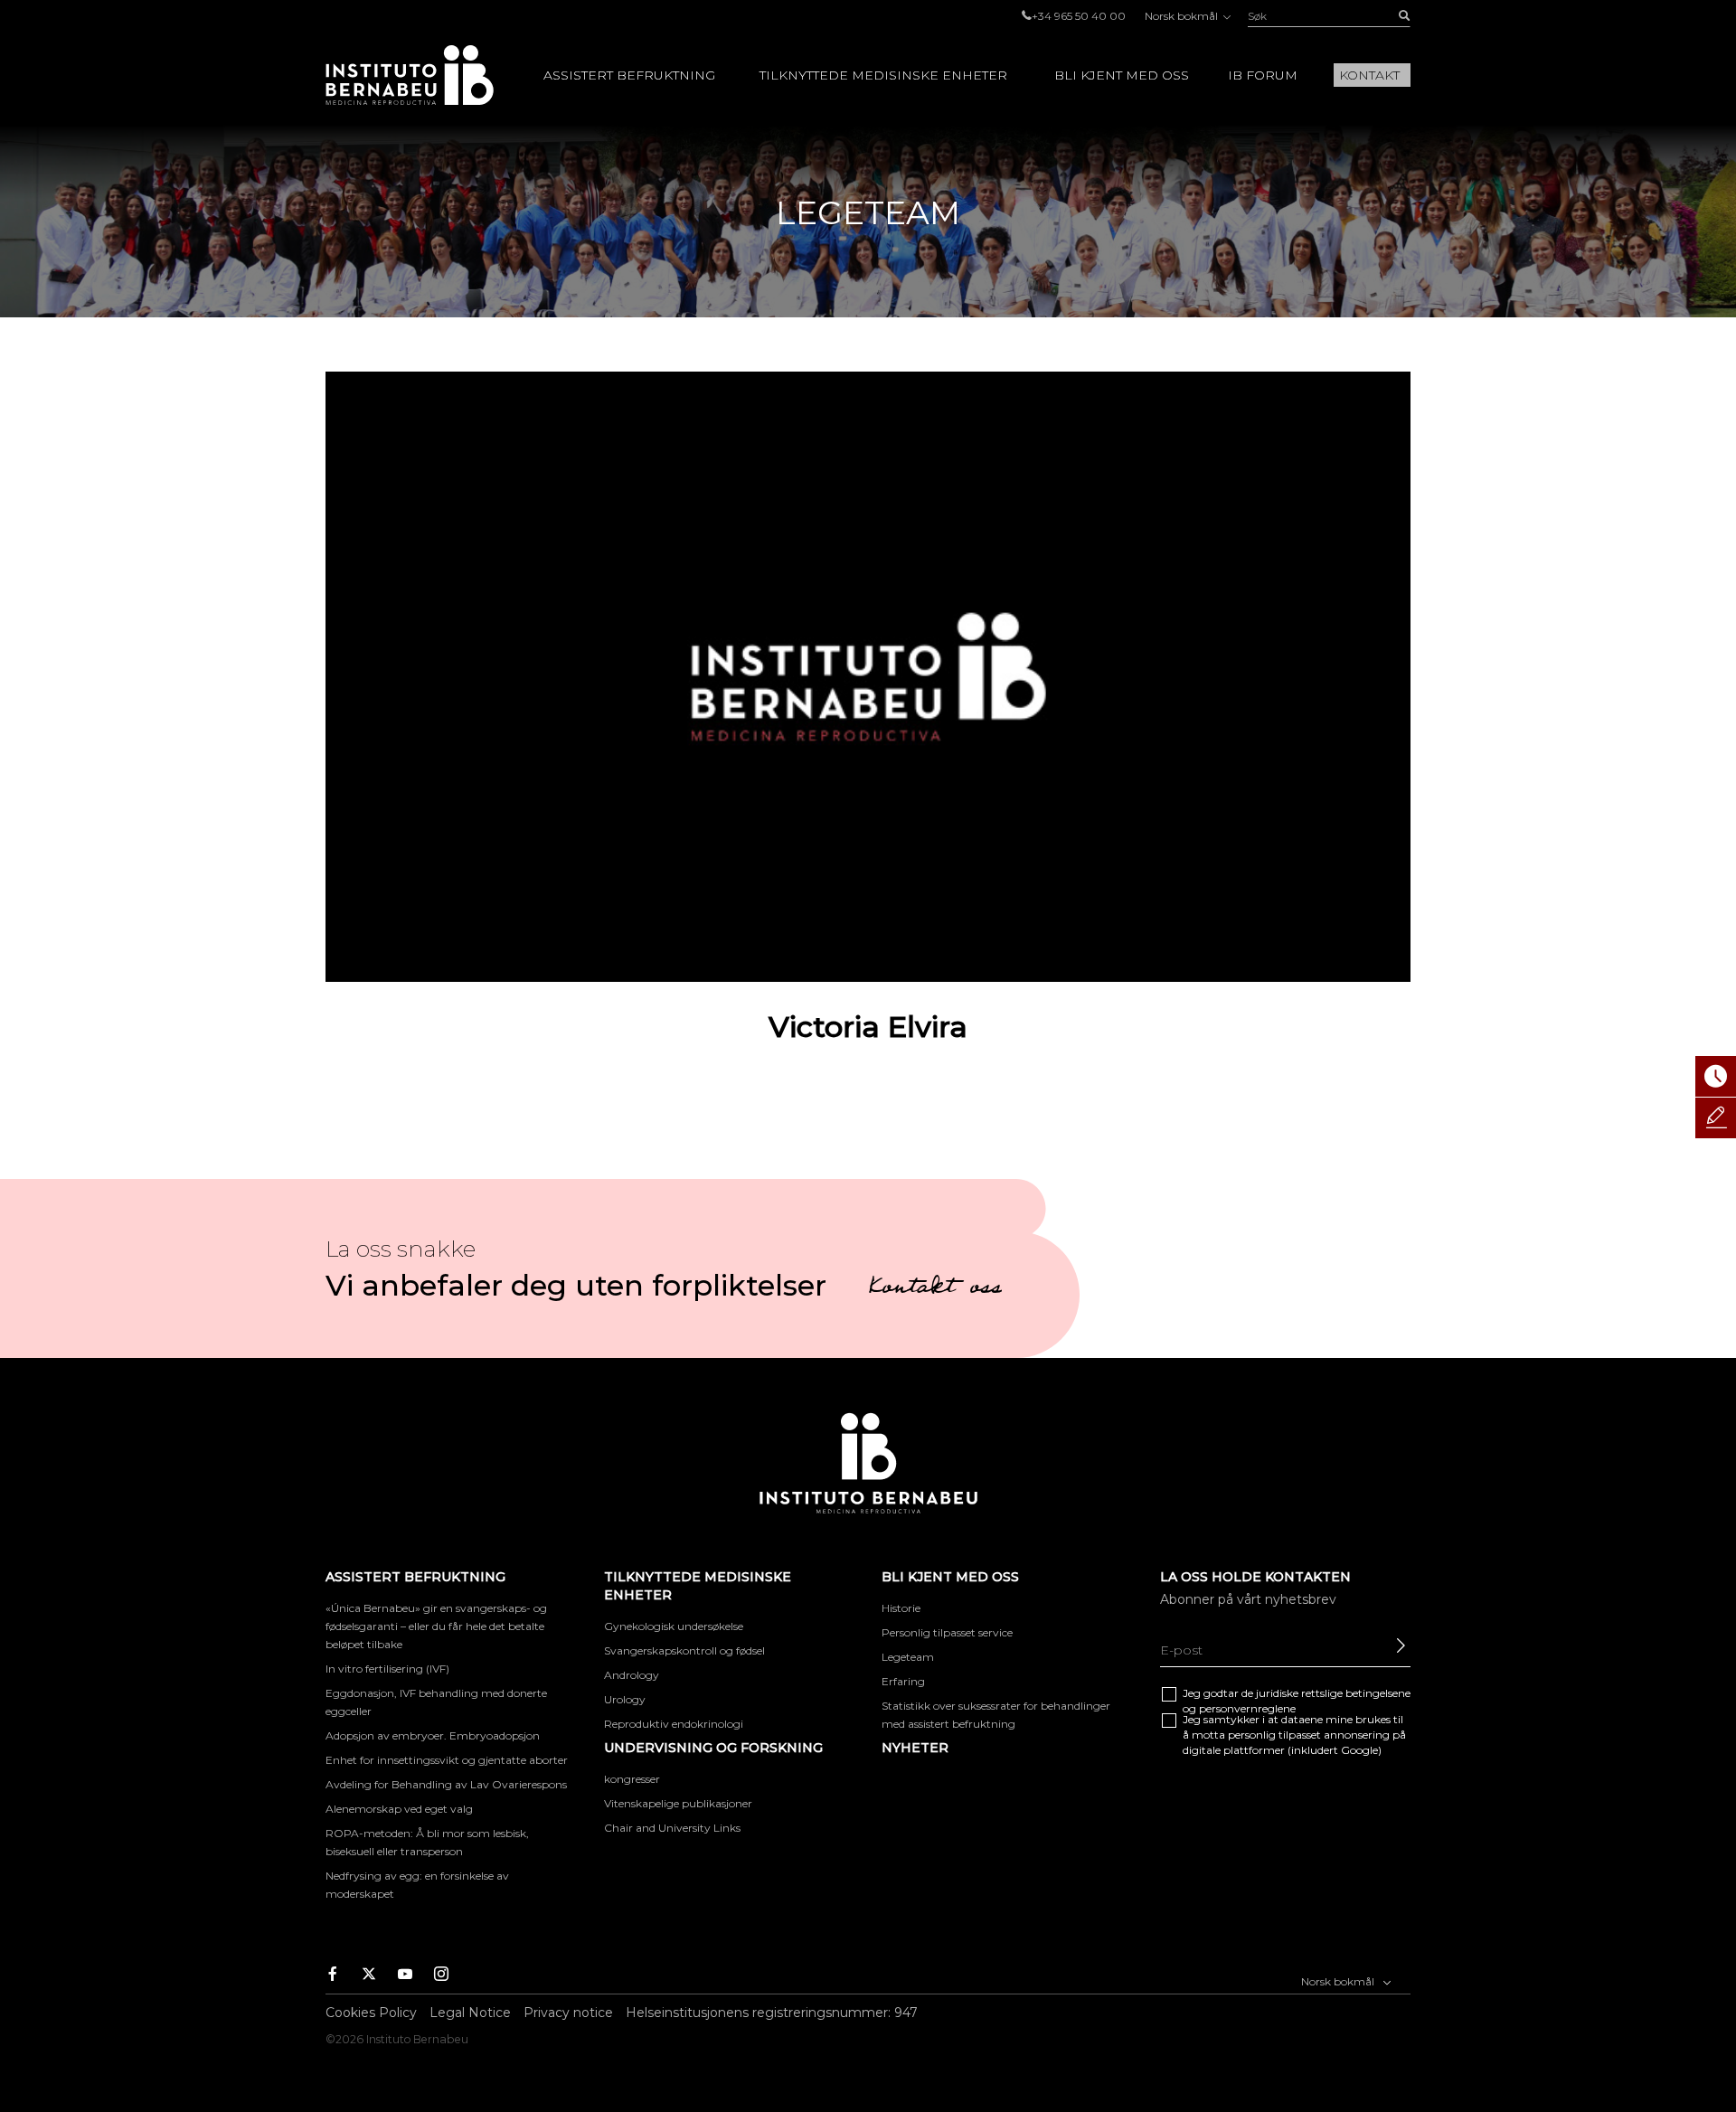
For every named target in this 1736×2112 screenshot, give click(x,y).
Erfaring (903, 1681)
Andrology (632, 1675)
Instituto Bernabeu (410, 75)
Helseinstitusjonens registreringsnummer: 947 (772, 2013)
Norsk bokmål (1183, 16)
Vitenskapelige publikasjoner (678, 1803)
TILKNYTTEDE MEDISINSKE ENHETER (883, 75)
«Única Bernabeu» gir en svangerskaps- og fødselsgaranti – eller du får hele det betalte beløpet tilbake (436, 1626)
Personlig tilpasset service (947, 1632)
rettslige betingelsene (1356, 1693)
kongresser (632, 1779)
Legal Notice (470, 2013)
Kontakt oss (935, 1289)
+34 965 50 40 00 (1079, 16)
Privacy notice (568, 2013)
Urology (625, 1699)
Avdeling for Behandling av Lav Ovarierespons (446, 1784)
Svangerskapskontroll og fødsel (684, 1650)
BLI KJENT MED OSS (1122, 75)
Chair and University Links (672, 1828)
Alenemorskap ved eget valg (399, 1809)
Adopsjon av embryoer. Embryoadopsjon (433, 1735)
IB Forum (1263, 75)
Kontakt (1369, 75)
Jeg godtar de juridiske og (1297, 1701)
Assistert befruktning (629, 75)
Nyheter (915, 1748)
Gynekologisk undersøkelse (674, 1626)
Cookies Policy (371, 2013)
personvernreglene (1247, 1708)
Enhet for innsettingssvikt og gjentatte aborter (447, 1760)
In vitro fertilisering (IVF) (387, 1669)
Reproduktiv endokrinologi (674, 1724)
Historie (901, 1608)
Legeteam (908, 1657)
